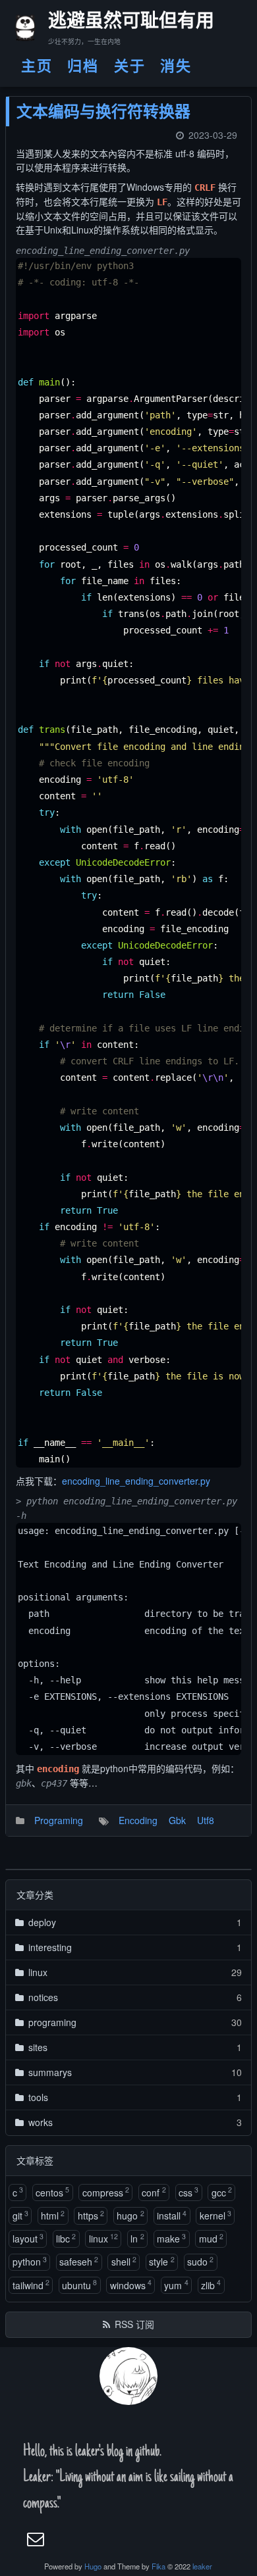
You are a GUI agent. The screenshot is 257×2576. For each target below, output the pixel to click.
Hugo (93, 2566)
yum (176, 2284)
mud (211, 2238)
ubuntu (79, 2284)
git (20, 2215)
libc (66, 2238)
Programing (59, 1820)
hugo (130, 2215)
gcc (222, 2192)
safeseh (79, 2261)
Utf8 (206, 1820)
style (161, 2261)
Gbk (177, 1820)
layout (28, 2238)
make (171, 2238)
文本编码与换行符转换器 (103, 111)
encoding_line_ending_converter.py (136, 1481)
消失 (176, 65)
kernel (215, 2215)
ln (137, 2238)
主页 (37, 65)
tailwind (31, 2284)
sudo (200, 2261)
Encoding (138, 1820)
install (172, 2215)
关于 (130, 65)
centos (52, 2192)
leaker (202, 2566)
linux (103, 2238)
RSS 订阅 (134, 2324)
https (91, 2215)
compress (106, 2192)
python (30, 2261)
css (188, 2192)
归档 (83, 65)
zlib (211, 2284)
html (53, 2215)
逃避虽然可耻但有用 (120, 23)
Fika (158, 2566)
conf (154, 2192)
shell (124, 2261)
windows (131, 2284)
